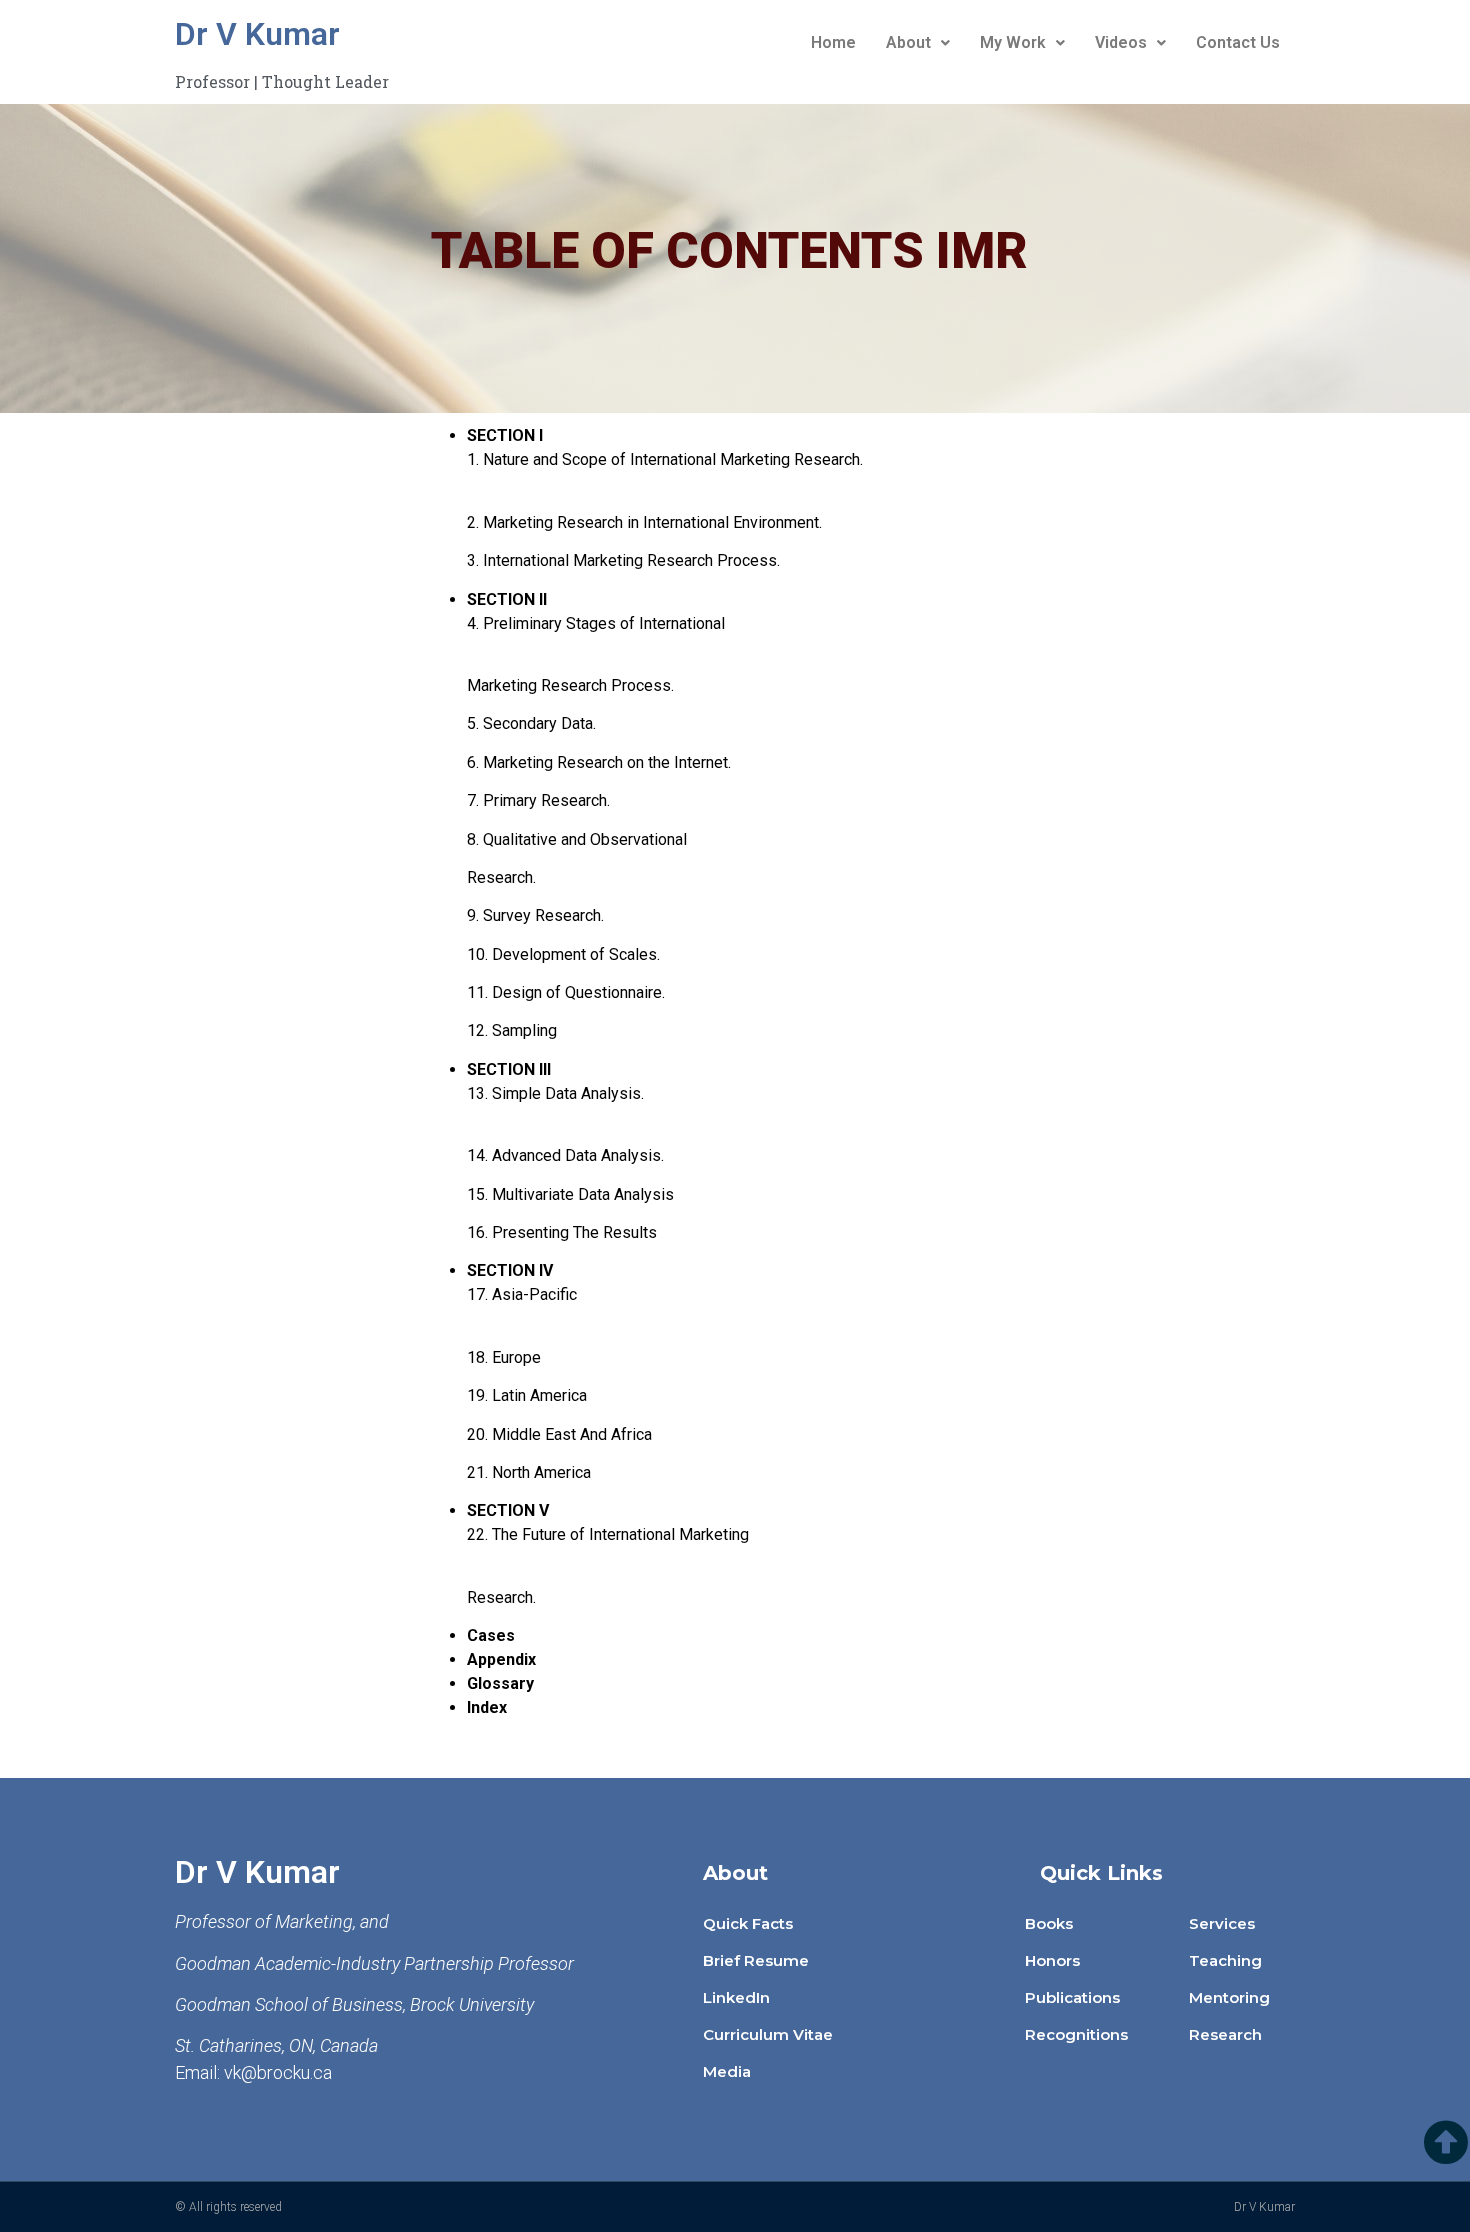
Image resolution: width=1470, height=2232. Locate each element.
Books (1049, 1923)
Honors (1052, 1960)
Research (1225, 2034)
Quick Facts (748, 1923)
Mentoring (1229, 1997)
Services (1222, 1923)
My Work (1013, 42)
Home (833, 42)
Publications (1072, 1997)
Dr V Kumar (257, 34)
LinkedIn (736, 1997)
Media (727, 2071)
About (908, 42)
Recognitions (1076, 2034)
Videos (1121, 42)
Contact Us (1238, 42)
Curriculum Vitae (768, 2034)
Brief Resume (756, 1960)
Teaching (1225, 1960)
